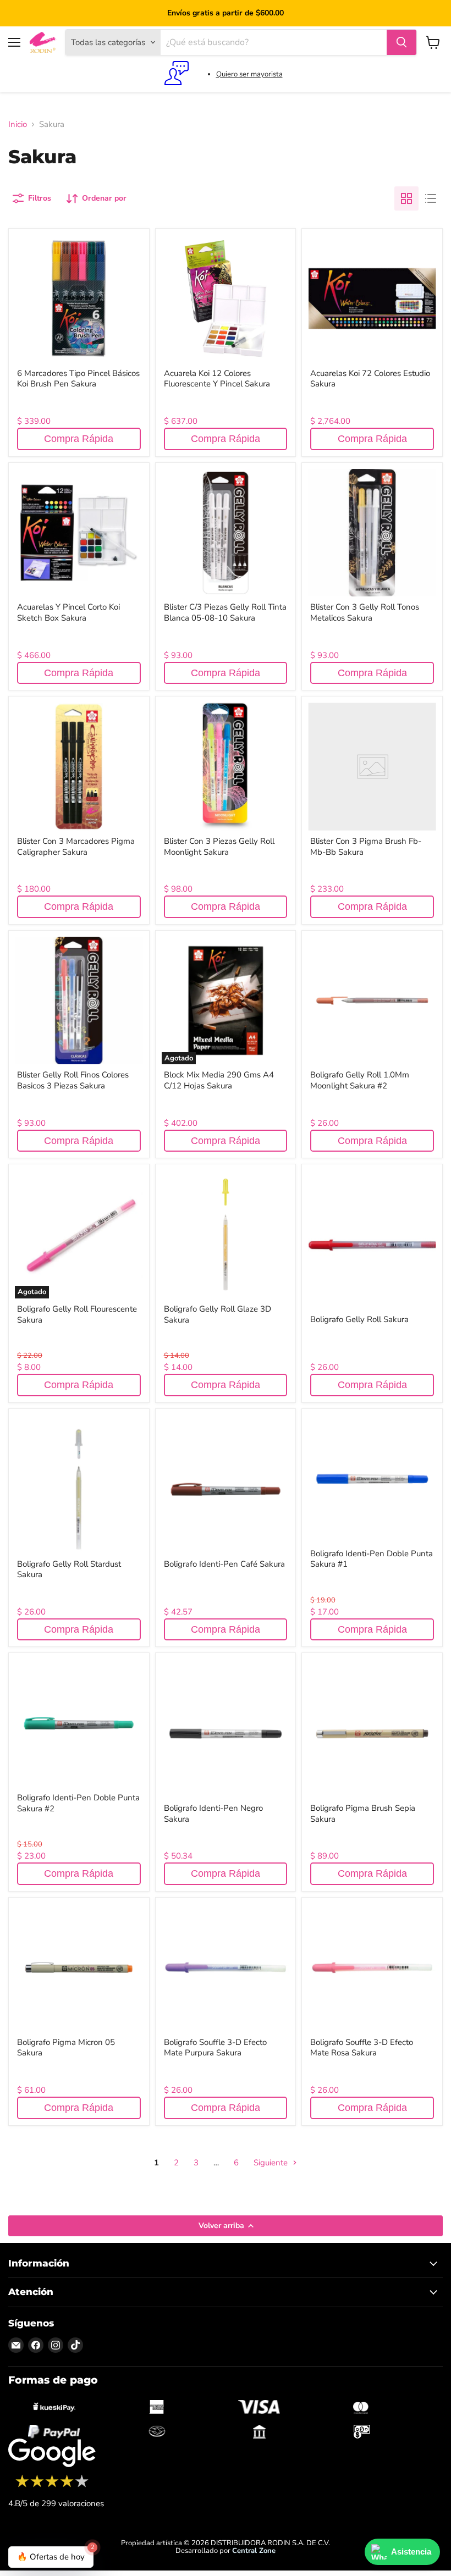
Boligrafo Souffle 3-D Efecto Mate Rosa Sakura (362, 2048)
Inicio (18, 125)
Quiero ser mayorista (249, 74)
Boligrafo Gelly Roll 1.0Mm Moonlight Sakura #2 (360, 1080)
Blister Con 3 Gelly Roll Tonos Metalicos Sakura (365, 612)
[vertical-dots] (52, 2486)
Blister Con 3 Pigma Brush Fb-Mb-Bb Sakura (366, 847)
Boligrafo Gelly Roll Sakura (359, 1319)
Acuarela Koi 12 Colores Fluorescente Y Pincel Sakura (217, 379)
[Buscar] (402, 42)
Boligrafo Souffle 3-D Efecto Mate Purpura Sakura (215, 2048)
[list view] (431, 198)
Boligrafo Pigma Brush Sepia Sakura (363, 1814)
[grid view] (406, 198)
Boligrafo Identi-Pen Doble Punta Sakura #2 (78, 1803)
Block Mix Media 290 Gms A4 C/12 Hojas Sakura (219, 1080)
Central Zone (254, 2551)
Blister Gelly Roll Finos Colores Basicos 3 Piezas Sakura (73, 1080)
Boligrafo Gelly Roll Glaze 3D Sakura (218, 1314)
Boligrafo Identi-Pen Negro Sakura (213, 1814)
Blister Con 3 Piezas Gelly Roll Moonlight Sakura (219, 847)
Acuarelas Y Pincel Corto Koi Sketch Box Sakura (68, 612)
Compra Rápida (79, 439)
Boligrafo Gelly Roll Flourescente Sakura (77, 1314)
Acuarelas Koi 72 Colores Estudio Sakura (370, 379)
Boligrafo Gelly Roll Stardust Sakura (69, 1569)
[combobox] (274, 42)
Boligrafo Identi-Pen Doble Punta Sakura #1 (372, 1559)
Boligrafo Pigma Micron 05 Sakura (66, 2048)
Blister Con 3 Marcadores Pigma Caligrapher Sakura (76, 847)
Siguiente (272, 2163)
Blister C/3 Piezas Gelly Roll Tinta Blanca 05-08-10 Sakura (225, 612)
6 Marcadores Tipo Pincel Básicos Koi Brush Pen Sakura (78, 379)
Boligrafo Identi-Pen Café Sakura (224, 1564)
